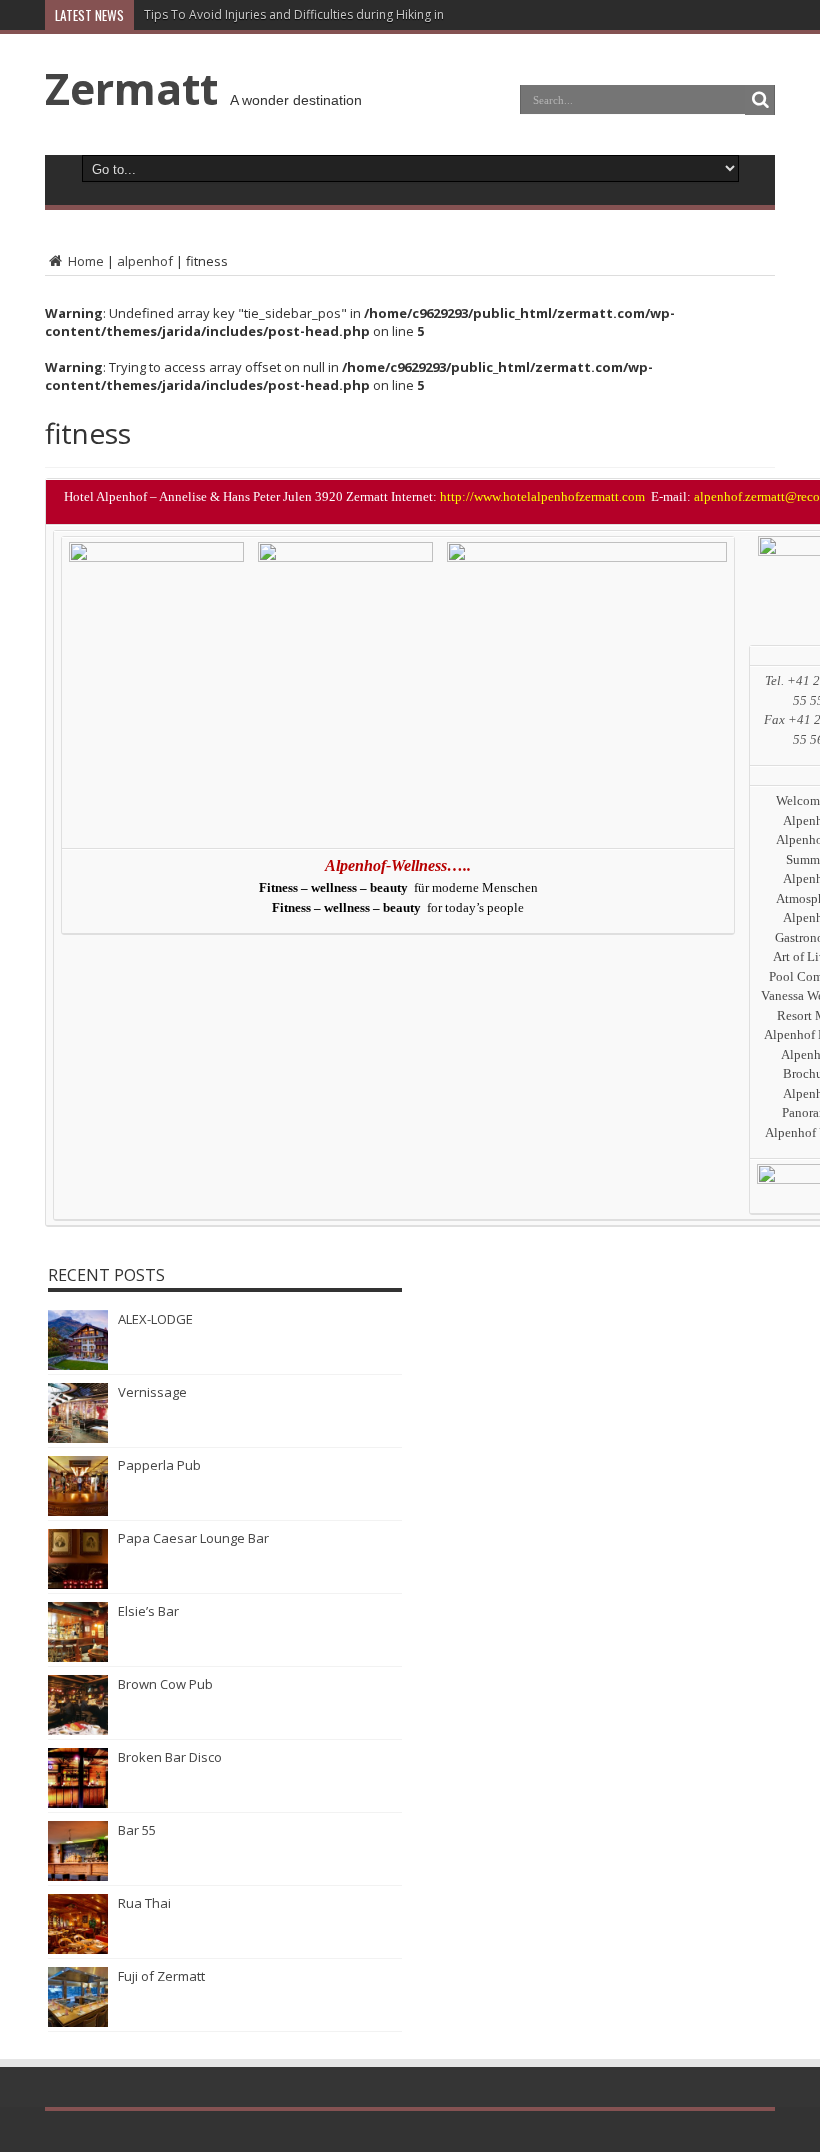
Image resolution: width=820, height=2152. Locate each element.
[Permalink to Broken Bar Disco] (78, 1803)
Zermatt (131, 88)
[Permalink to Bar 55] (78, 1876)
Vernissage (152, 1392)
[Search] (760, 100)
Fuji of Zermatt (161, 1976)
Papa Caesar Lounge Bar (193, 1538)
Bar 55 (137, 1830)
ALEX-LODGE (155, 1319)
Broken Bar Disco (170, 1757)
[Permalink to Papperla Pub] (78, 1511)
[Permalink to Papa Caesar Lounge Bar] (78, 1584)
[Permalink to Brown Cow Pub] (78, 1730)
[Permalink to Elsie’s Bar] (78, 1657)
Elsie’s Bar (148, 1611)
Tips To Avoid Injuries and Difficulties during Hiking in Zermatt (318, 14)
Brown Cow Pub (165, 1684)
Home (84, 261)
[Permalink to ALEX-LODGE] (78, 1365)
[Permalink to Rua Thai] (78, 1949)
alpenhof (145, 261)
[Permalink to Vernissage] (78, 1438)
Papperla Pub (159, 1465)
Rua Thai (144, 1903)
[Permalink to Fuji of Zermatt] (78, 2022)
